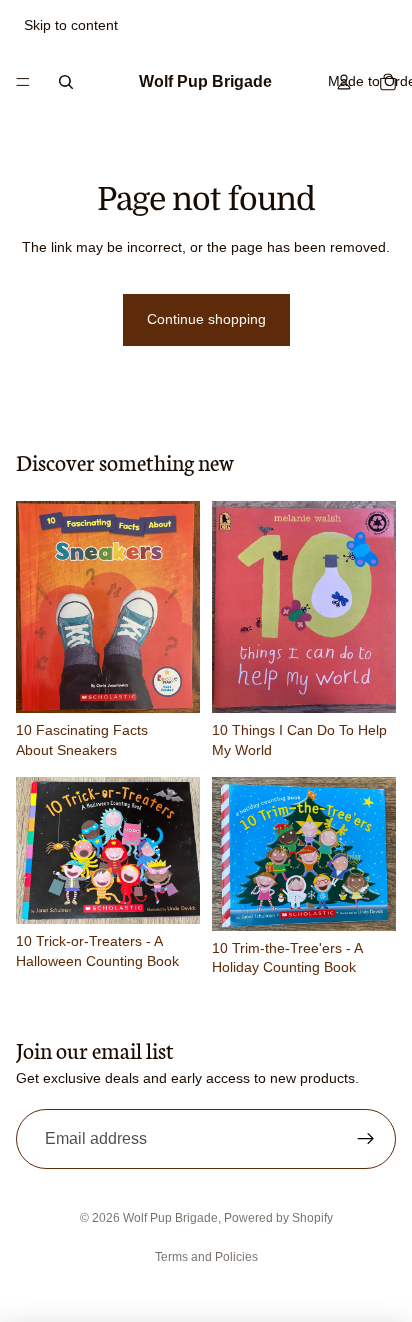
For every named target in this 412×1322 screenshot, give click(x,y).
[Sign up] (366, 1139)
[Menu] (23, 82)
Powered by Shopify (278, 1218)
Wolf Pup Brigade (170, 1218)
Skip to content (71, 25)
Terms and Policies (206, 1257)
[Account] (344, 82)
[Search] (66, 82)
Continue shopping (206, 319)
